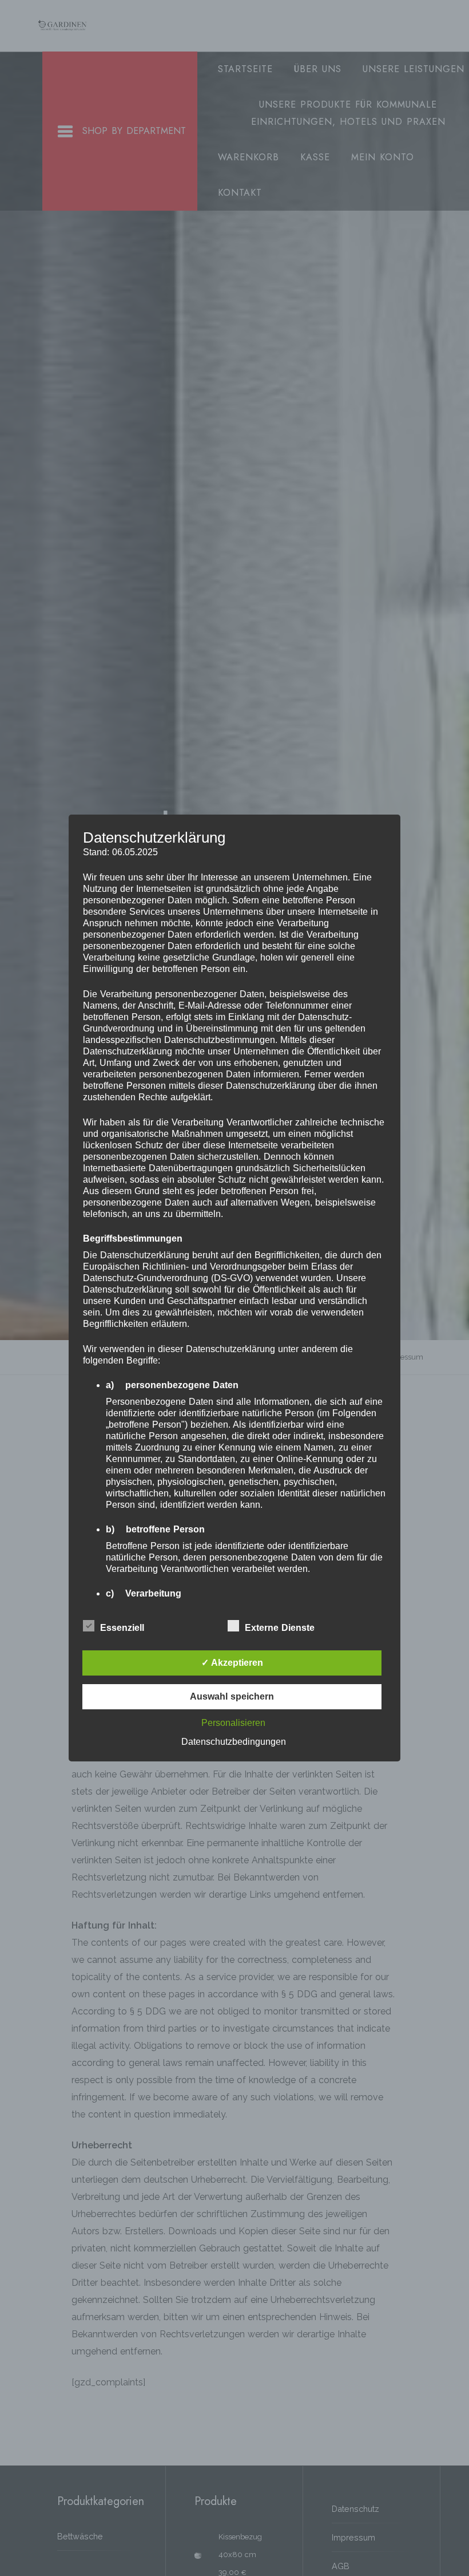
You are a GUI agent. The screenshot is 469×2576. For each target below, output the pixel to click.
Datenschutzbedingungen (234, 1742)
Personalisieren (233, 1723)
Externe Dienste (280, 1628)
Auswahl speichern (232, 1696)
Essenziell (122, 1628)
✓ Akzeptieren (232, 1663)
